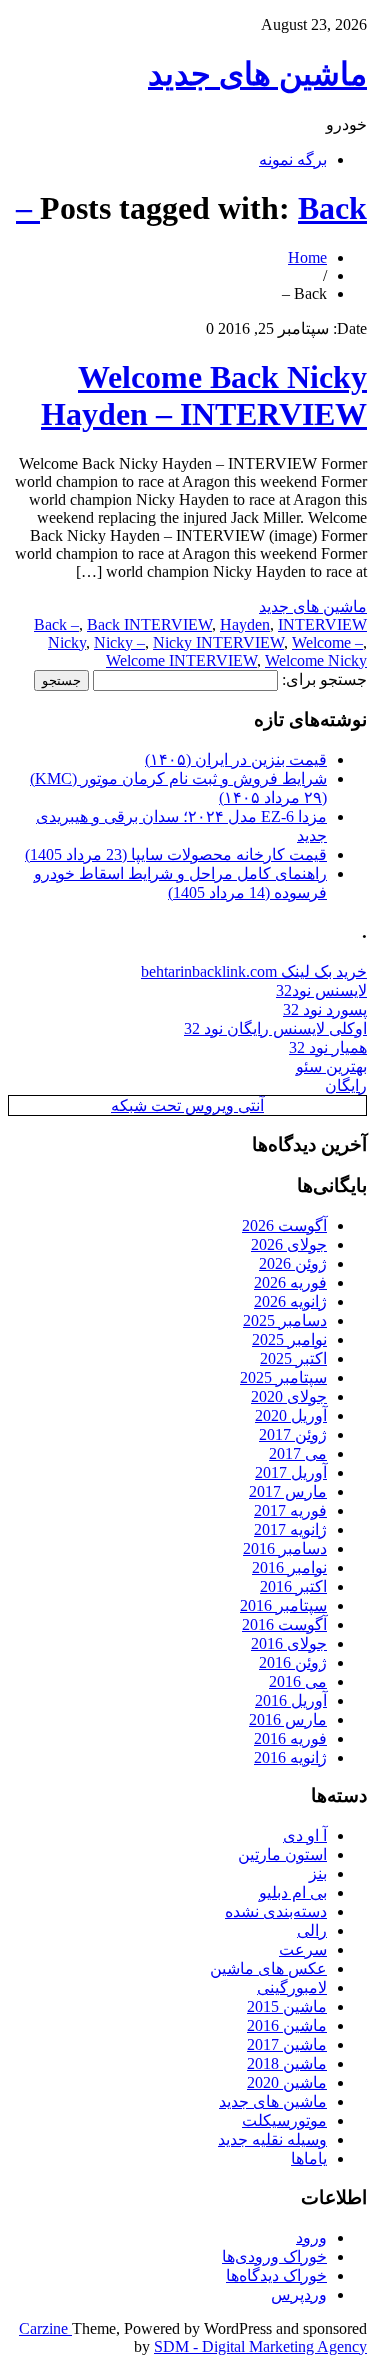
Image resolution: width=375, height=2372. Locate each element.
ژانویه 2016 (290, 1757)
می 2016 (298, 1681)
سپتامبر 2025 (283, 1377)
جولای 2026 (289, 1244)
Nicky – (119, 642)
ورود (311, 2237)
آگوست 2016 (284, 1624)
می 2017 (298, 1453)
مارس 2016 (288, 1719)
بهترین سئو (331, 1066)
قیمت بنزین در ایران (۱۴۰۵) (236, 759)
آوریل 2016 (291, 1700)
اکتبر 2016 (293, 1586)
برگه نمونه (293, 159)
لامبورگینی (292, 1987)
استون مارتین (282, 1854)
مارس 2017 (288, 1491)
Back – (56, 624)
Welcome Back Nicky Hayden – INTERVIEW (204, 395)
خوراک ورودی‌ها (274, 2256)
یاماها (309, 2158)
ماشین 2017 (287, 2044)
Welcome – (327, 642)
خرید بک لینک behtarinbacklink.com (254, 971)
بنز (318, 1873)
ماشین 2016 (287, 2025)
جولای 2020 (289, 1396)
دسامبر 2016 (285, 1548)
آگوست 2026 (284, 1225)
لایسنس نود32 (321, 990)
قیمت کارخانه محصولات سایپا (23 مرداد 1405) (176, 854)
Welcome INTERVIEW (181, 660)
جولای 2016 (289, 1643)
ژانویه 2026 (290, 1301)
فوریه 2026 (290, 1282)
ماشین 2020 (287, 2082)
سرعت (303, 1949)
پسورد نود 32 (325, 1009)
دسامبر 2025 (285, 1320)
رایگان (346, 1085)
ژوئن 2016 (293, 1662)
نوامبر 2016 (289, 1567)
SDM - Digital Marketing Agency (260, 2346)
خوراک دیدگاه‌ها (276, 2275)
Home (307, 257)
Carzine (45, 2328)
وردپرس (299, 2294)
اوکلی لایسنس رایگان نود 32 (275, 1028)
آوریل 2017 (291, 1472)
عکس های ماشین (268, 1968)
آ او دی (305, 1835)
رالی (312, 1930)
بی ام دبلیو (293, 1892)
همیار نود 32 (328, 1047)
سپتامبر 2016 (283, 1605)
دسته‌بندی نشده (276, 1911)
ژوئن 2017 (293, 1434)
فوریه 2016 (290, 1738)
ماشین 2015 (287, 2006)
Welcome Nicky (316, 660)
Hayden (245, 624)
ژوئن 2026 (293, 1263)
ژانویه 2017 (290, 1529)
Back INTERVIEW (149, 624)
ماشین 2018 (287, 2063)
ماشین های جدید (257, 74)
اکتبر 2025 (293, 1358)
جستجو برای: (324, 679)
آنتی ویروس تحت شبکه (187, 1105)
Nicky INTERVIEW (218, 642)
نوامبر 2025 (289, 1339)
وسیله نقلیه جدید (272, 2139)
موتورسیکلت (284, 2120)
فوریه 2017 (290, 1510)
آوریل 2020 (291, 1415)
